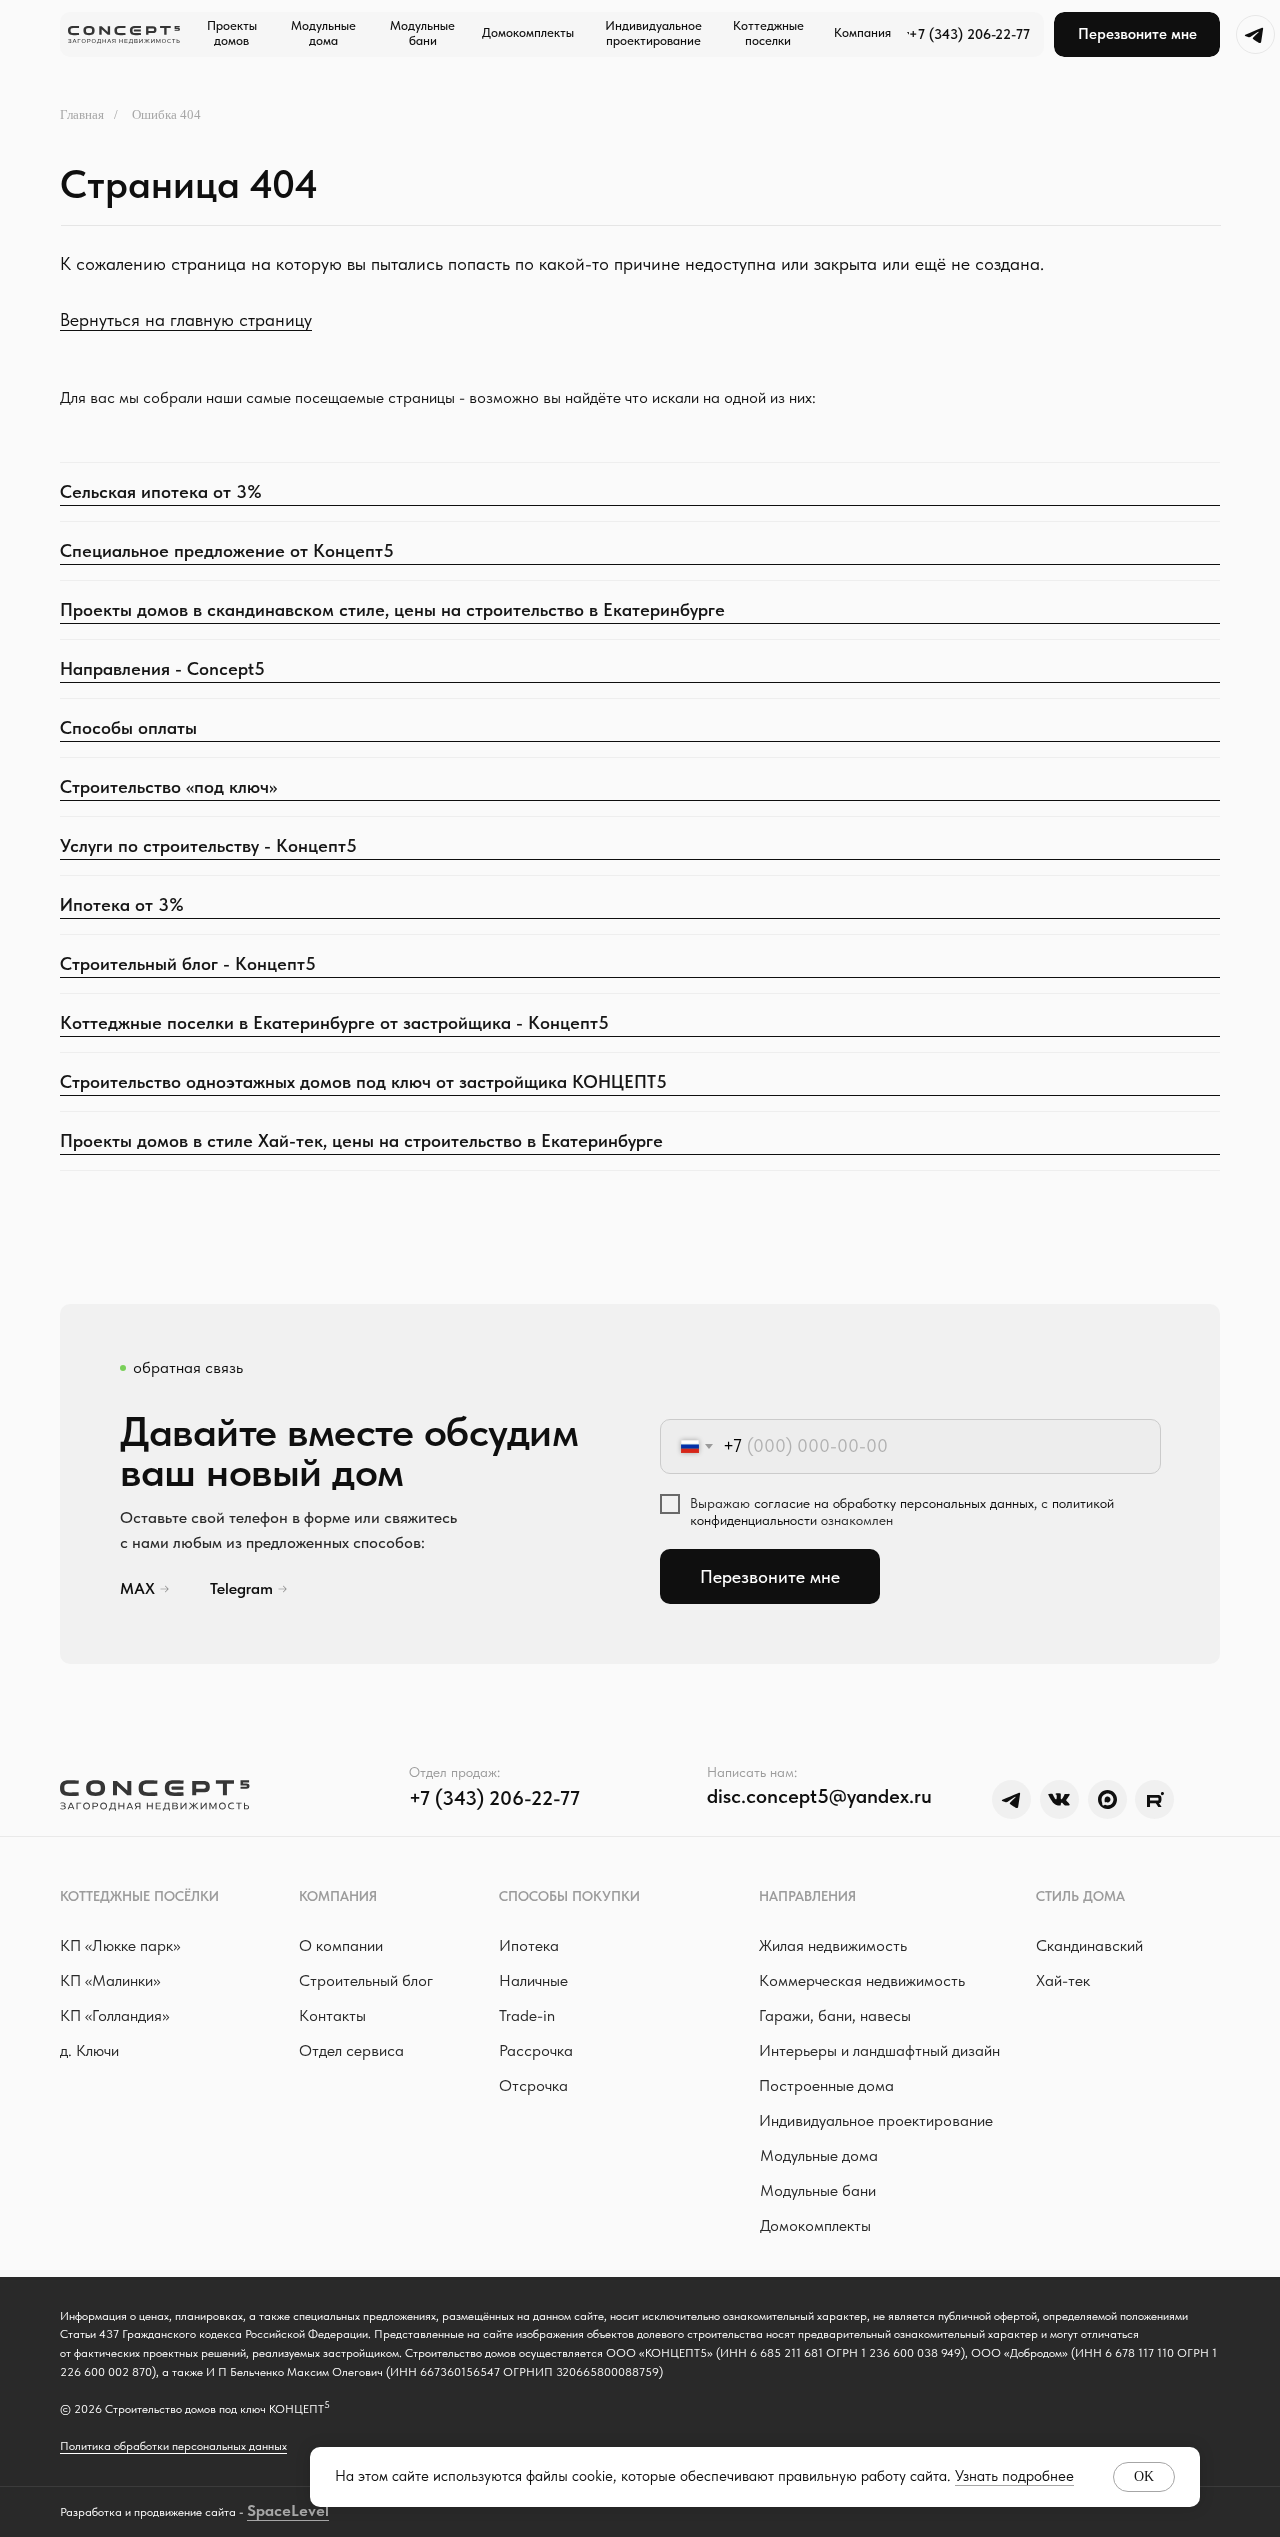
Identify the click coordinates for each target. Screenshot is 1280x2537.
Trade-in (527, 2015)
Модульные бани (818, 2190)
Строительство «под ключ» (168, 786)
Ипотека (529, 1945)
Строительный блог (366, 1980)
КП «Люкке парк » (120, 1945)
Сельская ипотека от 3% (161, 491)
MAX (137, 1588)
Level (310, 2510)
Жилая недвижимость (833, 1945)
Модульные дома (819, 2155)
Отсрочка (533, 2085)
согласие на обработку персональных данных (894, 1503)
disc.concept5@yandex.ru (819, 1796)
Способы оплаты (128, 727)
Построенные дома (826, 2085)
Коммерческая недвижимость (862, 1980)
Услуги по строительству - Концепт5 (208, 845)
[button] (1137, 34)
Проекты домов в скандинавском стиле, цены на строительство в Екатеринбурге (392, 609)
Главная (82, 114)
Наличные (533, 1980)
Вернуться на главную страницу (186, 319)
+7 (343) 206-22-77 (969, 34)
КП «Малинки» (110, 1980)
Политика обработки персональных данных (173, 2446)
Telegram (241, 1588)
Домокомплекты (815, 2225)
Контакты (332, 2015)
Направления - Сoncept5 (162, 668)
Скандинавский (1089, 1945)
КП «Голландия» (114, 2015)
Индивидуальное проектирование (876, 2120)
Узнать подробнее (1014, 2476)
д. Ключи (89, 2050)
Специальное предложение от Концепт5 (227, 550)
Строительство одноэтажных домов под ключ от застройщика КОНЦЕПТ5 (363, 1081)
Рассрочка (536, 2050)
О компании (341, 1945)
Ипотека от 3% (122, 904)
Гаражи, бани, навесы (835, 2015)
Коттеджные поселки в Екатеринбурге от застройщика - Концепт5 (334, 1022)
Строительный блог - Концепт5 (188, 963)
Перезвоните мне (770, 1576)
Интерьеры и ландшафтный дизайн (879, 2050)
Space (269, 2510)
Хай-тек (1063, 1980)
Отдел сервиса (351, 2050)
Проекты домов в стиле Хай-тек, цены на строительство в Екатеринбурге (361, 1140)
